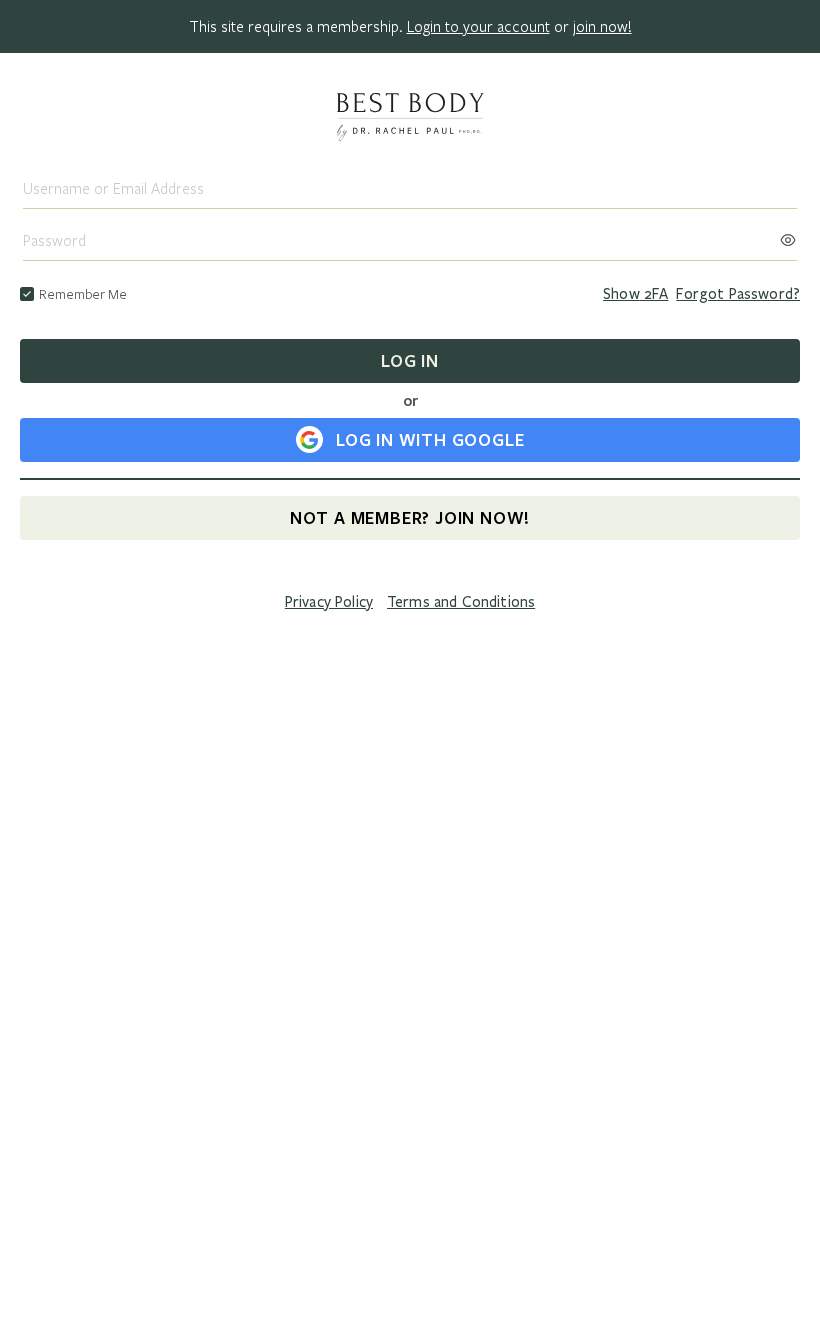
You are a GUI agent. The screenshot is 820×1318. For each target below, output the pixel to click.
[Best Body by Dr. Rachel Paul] (410, 119)
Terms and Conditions (461, 602)
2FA (635, 294)
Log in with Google (430, 439)
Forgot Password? (738, 294)
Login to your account (478, 26)
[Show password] (788, 234)
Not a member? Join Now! (410, 517)
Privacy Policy (329, 602)
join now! (602, 26)
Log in (410, 360)
